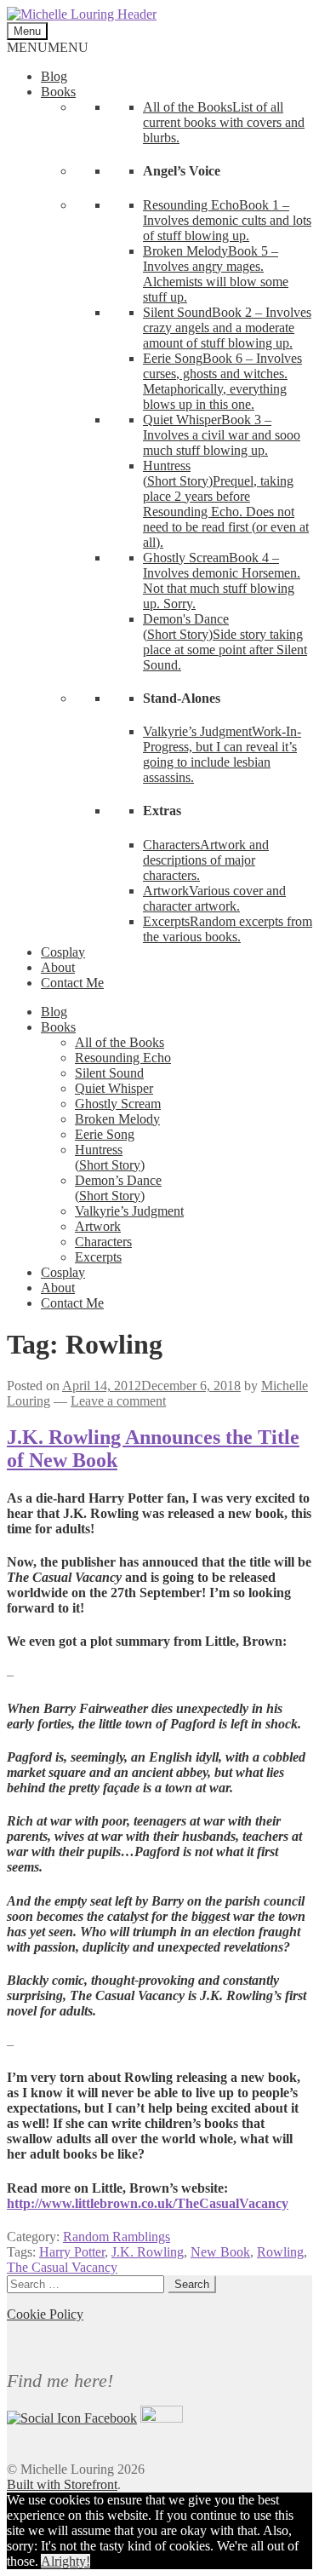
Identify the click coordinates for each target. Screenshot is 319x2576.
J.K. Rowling (148, 2252)
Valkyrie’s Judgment (129, 1211)
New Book (220, 2252)
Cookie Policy (45, 2314)
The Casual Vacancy (62, 2267)
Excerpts (98, 1257)
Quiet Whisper (114, 1088)
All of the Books (120, 1042)
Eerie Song (105, 1134)
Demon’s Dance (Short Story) (118, 1188)
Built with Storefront (62, 2484)
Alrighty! (66, 2561)
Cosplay (63, 952)
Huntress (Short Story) (110, 1157)
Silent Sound (109, 1073)
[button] (48, 47)
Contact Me (72, 983)
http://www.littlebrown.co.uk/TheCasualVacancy (148, 2203)
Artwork (98, 1226)
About (58, 967)
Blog (54, 76)
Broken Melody (117, 1119)
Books (58, 92)
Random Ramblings (117, 2237)
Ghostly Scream (118, 1104)
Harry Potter (72, 2252)
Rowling (280, 2252)
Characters (103, 1242)
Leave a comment (118, 1401)
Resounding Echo (123, 1058)
